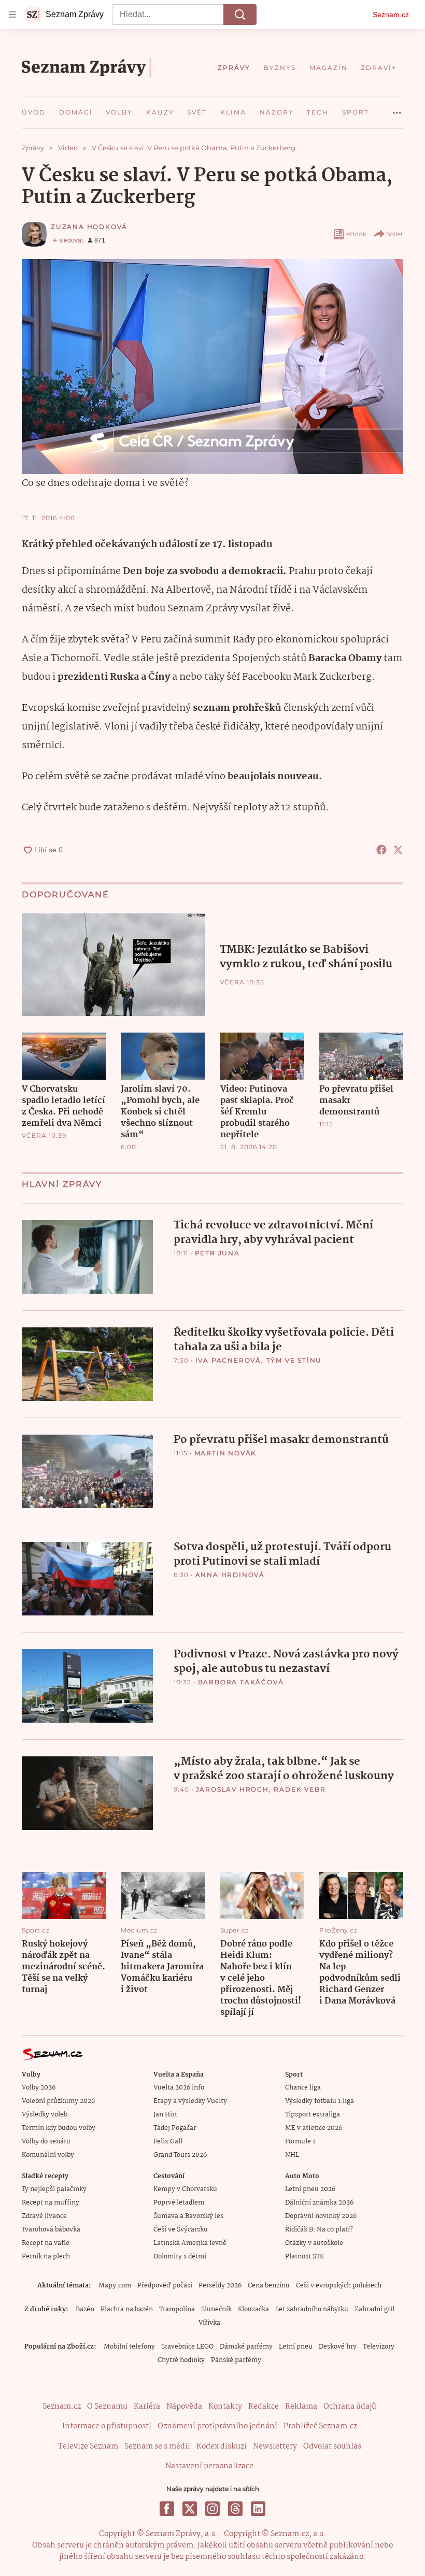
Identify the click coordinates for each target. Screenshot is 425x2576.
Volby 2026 (39, 2088)
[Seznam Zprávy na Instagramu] (212, 2509)
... (397, 109)
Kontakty (225, 2407)
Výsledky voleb (45, 2115)
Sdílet (395, 234)
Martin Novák (226, 1453)
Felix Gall (168, 2142)
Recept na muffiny (51, 2203)
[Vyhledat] (240, 15)
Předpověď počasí (165, 2286)
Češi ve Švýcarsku (181, 2230)
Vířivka (209, 2323)
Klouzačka (253, 2309)
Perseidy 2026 (220, 2286)
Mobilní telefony (129, 2347)
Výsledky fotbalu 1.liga (320, 2101)
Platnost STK (304, 2257)
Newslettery (275, 2446)
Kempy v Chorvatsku (185, 2189)
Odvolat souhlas (332, 2446)
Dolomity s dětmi (180, 2257)
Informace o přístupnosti (107, 2426)
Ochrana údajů (350, 2407)
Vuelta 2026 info (179, 2088)
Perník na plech (46, 2257)
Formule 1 (300, 2142)
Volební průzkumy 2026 (58, 2101)
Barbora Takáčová (241, 1682)
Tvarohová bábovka (51, 2230)
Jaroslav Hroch (232, 1789)
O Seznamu (107, 2407)
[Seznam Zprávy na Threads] (235, 2509)
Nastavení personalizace (209, 2466)
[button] (114, 965)
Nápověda (184, 2407)
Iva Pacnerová (228, 1360)
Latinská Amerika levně (190, 2243)
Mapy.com (115, 2286)
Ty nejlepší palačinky (54, 2189)
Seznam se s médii (157, 2446)
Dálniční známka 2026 (319, 2203)
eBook (356, 234)
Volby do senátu (46, 2142)
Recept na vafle (46, 2243)
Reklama (301, 2407)
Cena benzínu (269, 2286)
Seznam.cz (391, 15)
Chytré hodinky (181, 2360)
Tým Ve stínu (294, 1360)
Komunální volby (48, 2155)
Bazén (85, 2309)
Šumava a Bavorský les (188, 2216)
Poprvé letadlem (179, 2203)
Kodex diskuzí (222, 2446)
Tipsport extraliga (313, 2115)
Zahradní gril (374, 2309)
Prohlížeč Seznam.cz (320, 2426)
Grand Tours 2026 (180, 2155)
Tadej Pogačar (175, 2128)
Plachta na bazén (127, 2309)
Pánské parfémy (236, 2360)
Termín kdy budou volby (59, 2128)
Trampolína (177, 2309)
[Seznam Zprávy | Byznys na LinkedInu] (258, 2509)
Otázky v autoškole (314, 2243)
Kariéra (147, 2407)
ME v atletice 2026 (314, 2128)
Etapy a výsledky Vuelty (190, 2101)
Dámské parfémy (246, 2347)
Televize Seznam (88, 2446)
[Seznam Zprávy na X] (190, 2509)
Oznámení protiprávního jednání (217, 2426)
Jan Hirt (165, 2115)
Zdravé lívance (44, 2216)
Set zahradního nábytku (312, 2309)
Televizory (379, 2347)
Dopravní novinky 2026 (321, 2216)
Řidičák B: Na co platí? (319, 2230)
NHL (292, 2155)
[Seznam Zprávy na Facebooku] (167, 2509)
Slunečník (216, 2309)
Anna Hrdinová (230, 1575)
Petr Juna (217, 1253)
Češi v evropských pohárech (339, 2286)
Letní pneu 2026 (310, 2189)
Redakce (264, 2407)
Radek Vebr (300, 1789)
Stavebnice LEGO (187, 2347)
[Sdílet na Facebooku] (381, 850)
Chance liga (303, 2088)
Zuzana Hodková (89, 227)
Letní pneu (296, 2347)
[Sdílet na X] (398, 850)
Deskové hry (338, 2347)
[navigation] (12, 15)
